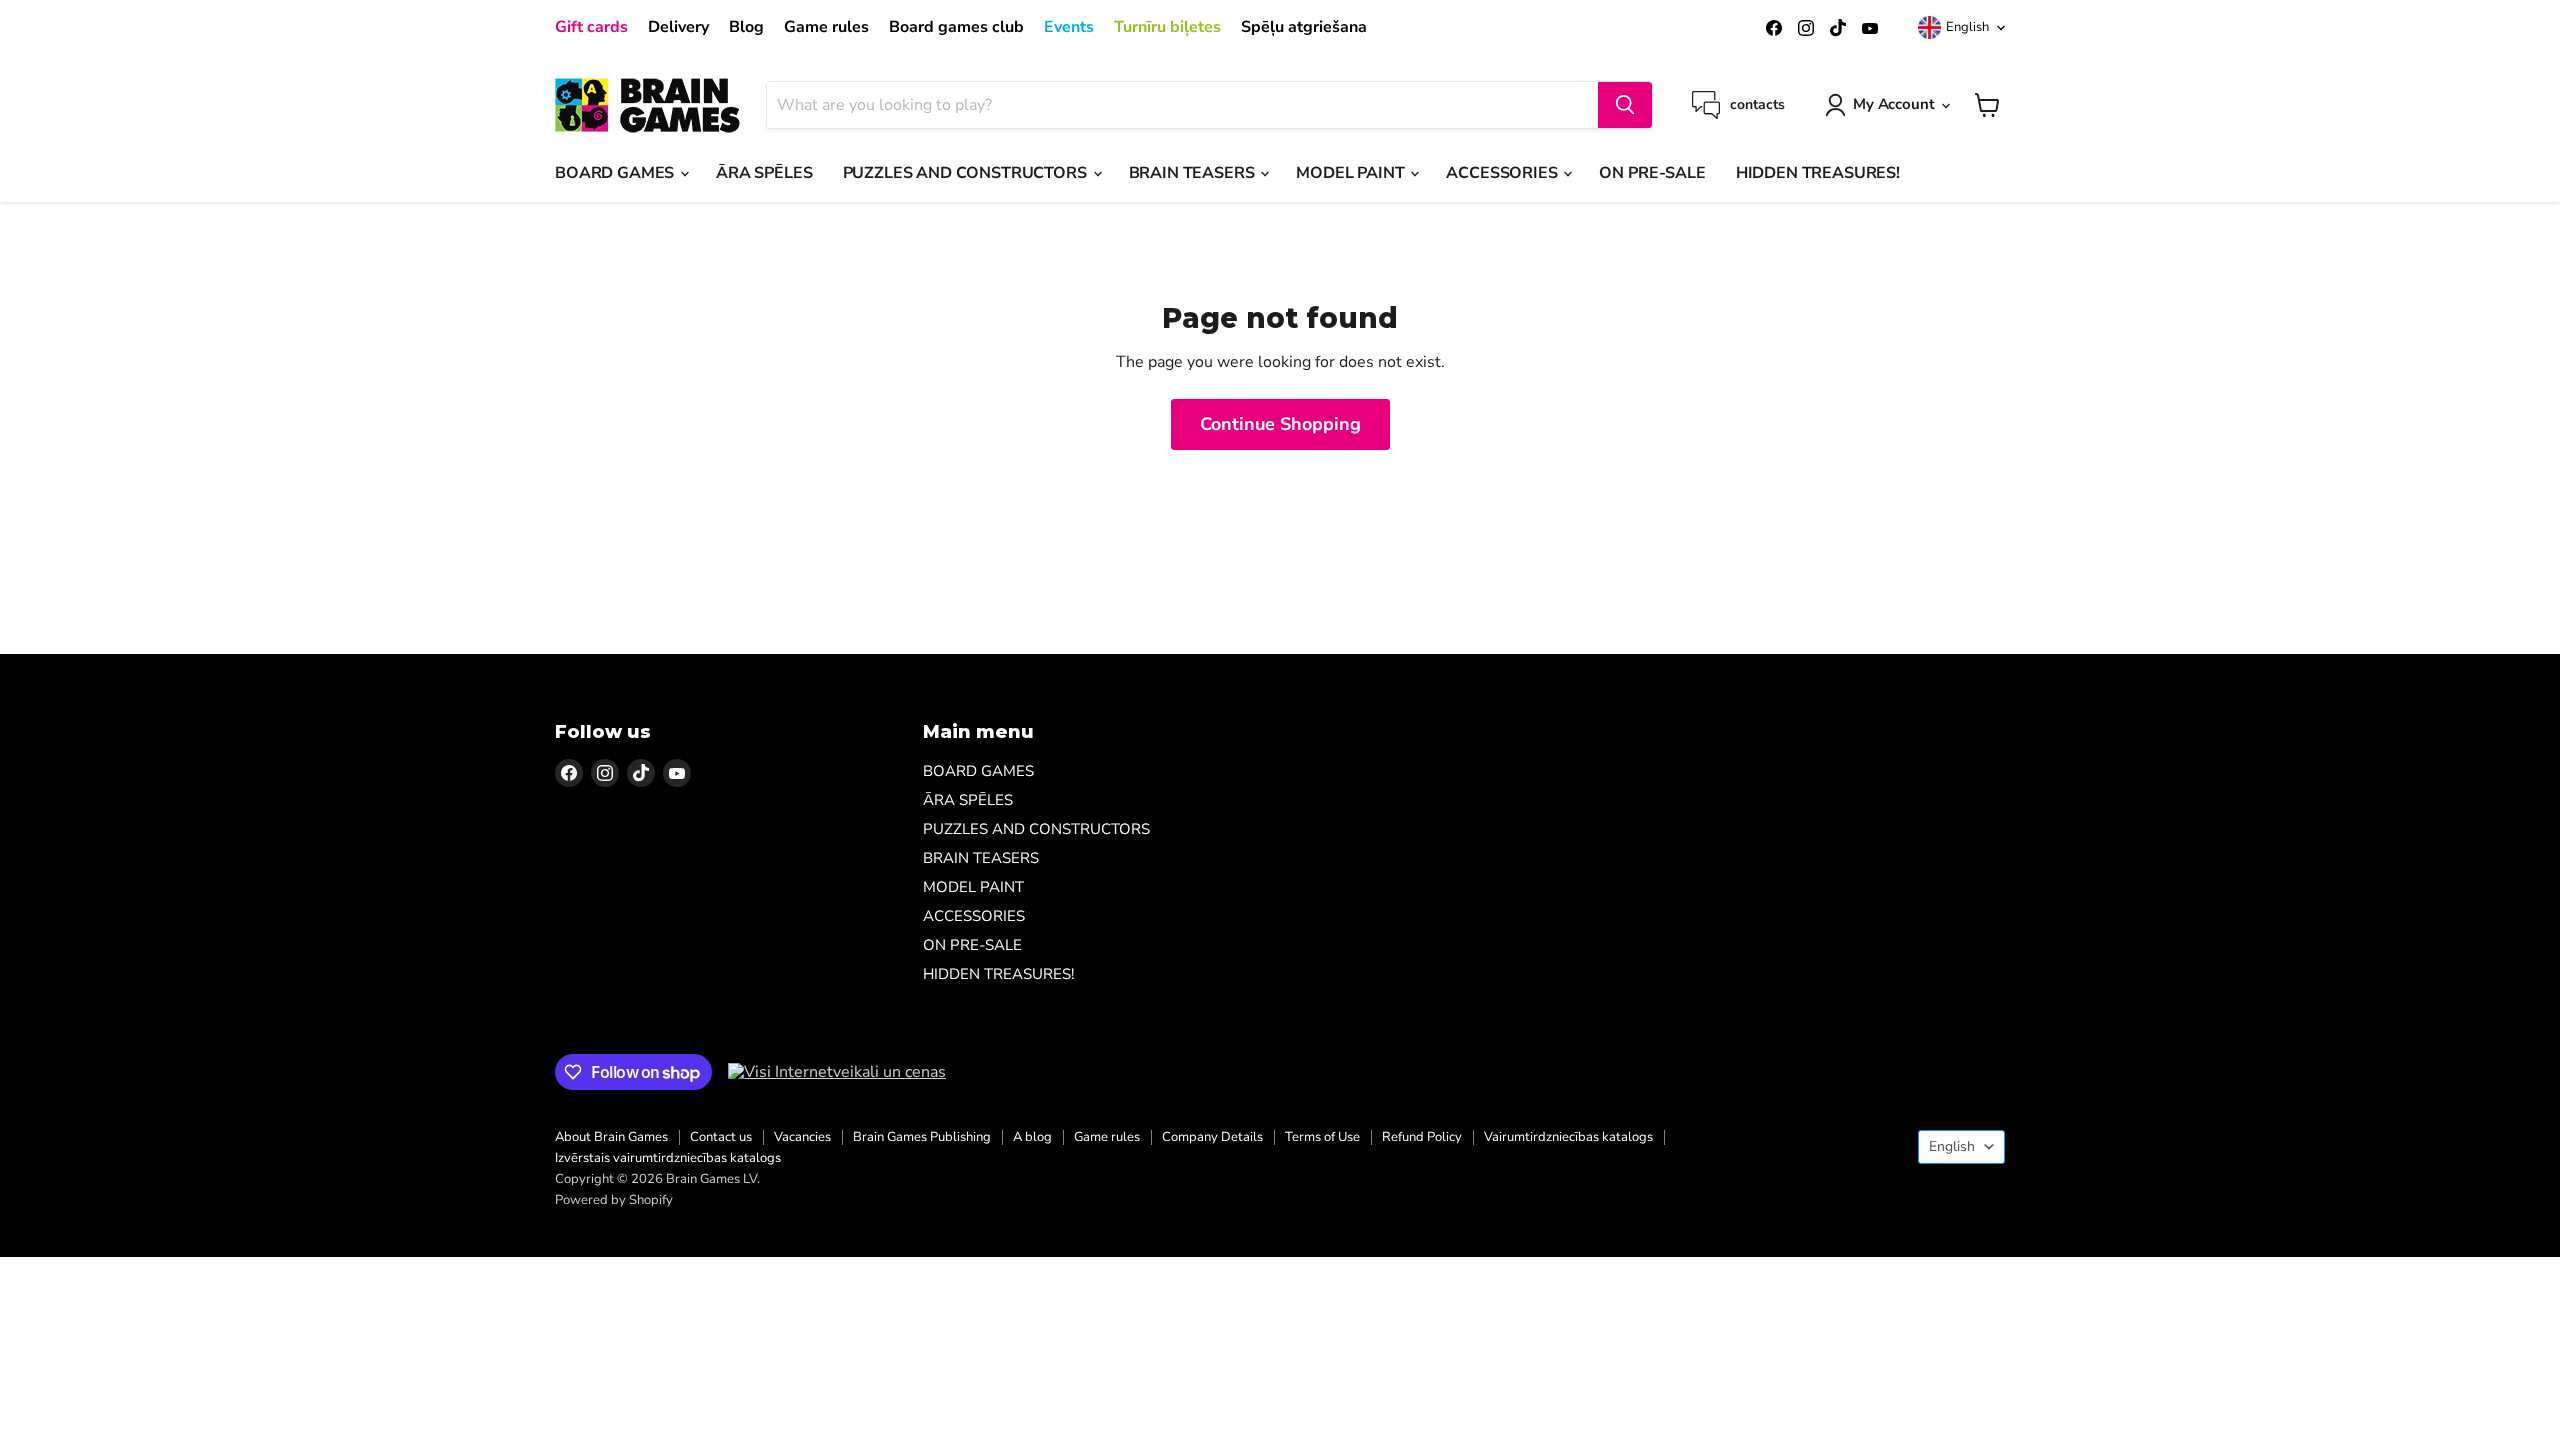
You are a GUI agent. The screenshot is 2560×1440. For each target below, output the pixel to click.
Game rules (826, 27)
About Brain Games (611, 1137)
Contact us (721, 1137)
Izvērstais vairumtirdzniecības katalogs (668, 1158)
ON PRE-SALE (1652, 173)
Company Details (1212, 1137)
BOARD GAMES (616, 173)
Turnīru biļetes (1167, 27)
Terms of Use (1322, 1137)
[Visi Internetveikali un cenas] (837, 1072)
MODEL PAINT (1352, 173)
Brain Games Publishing (922, 1137)
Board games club (956, 27)
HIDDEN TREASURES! (1818, 173)
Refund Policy (1422, 1137)
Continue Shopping (1280, 424)
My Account (1894, 104)
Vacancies (802, 1137)
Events (1069, 27)
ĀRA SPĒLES (764, 173)
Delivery (678, 27)
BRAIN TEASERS (1194, 173)
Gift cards (591, 27)
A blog (1032, 1137)
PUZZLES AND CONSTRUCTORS (967, 173)
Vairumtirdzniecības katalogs (1568, 1137)
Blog (746, 27)
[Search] (1625, 105)
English (1967, 27)
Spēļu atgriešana (1304, 27)
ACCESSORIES (1503, 173)
